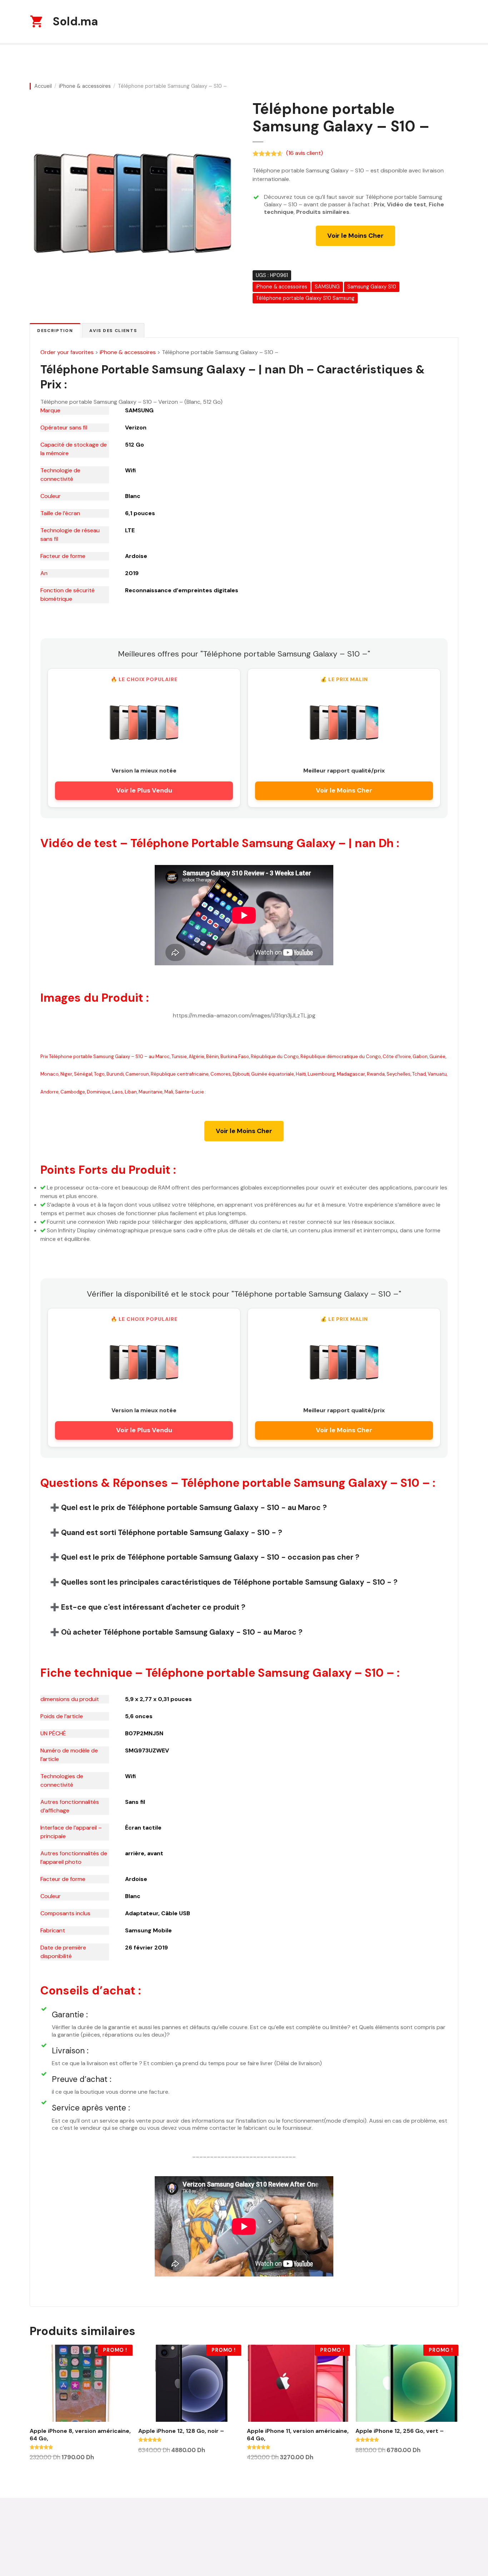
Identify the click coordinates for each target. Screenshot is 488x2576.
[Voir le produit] (144, 723)
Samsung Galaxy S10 (372, 287)
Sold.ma (75, 21)
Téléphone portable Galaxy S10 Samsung (305, 298)
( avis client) (305, 153)
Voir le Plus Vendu (144, 790)
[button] (244, 1507)
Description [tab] (55, 331)
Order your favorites (67, 352)
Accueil (43, 86)
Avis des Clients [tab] (113, 331)
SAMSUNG (327, 287)
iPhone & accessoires (85, 86)
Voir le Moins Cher (355, 236)
